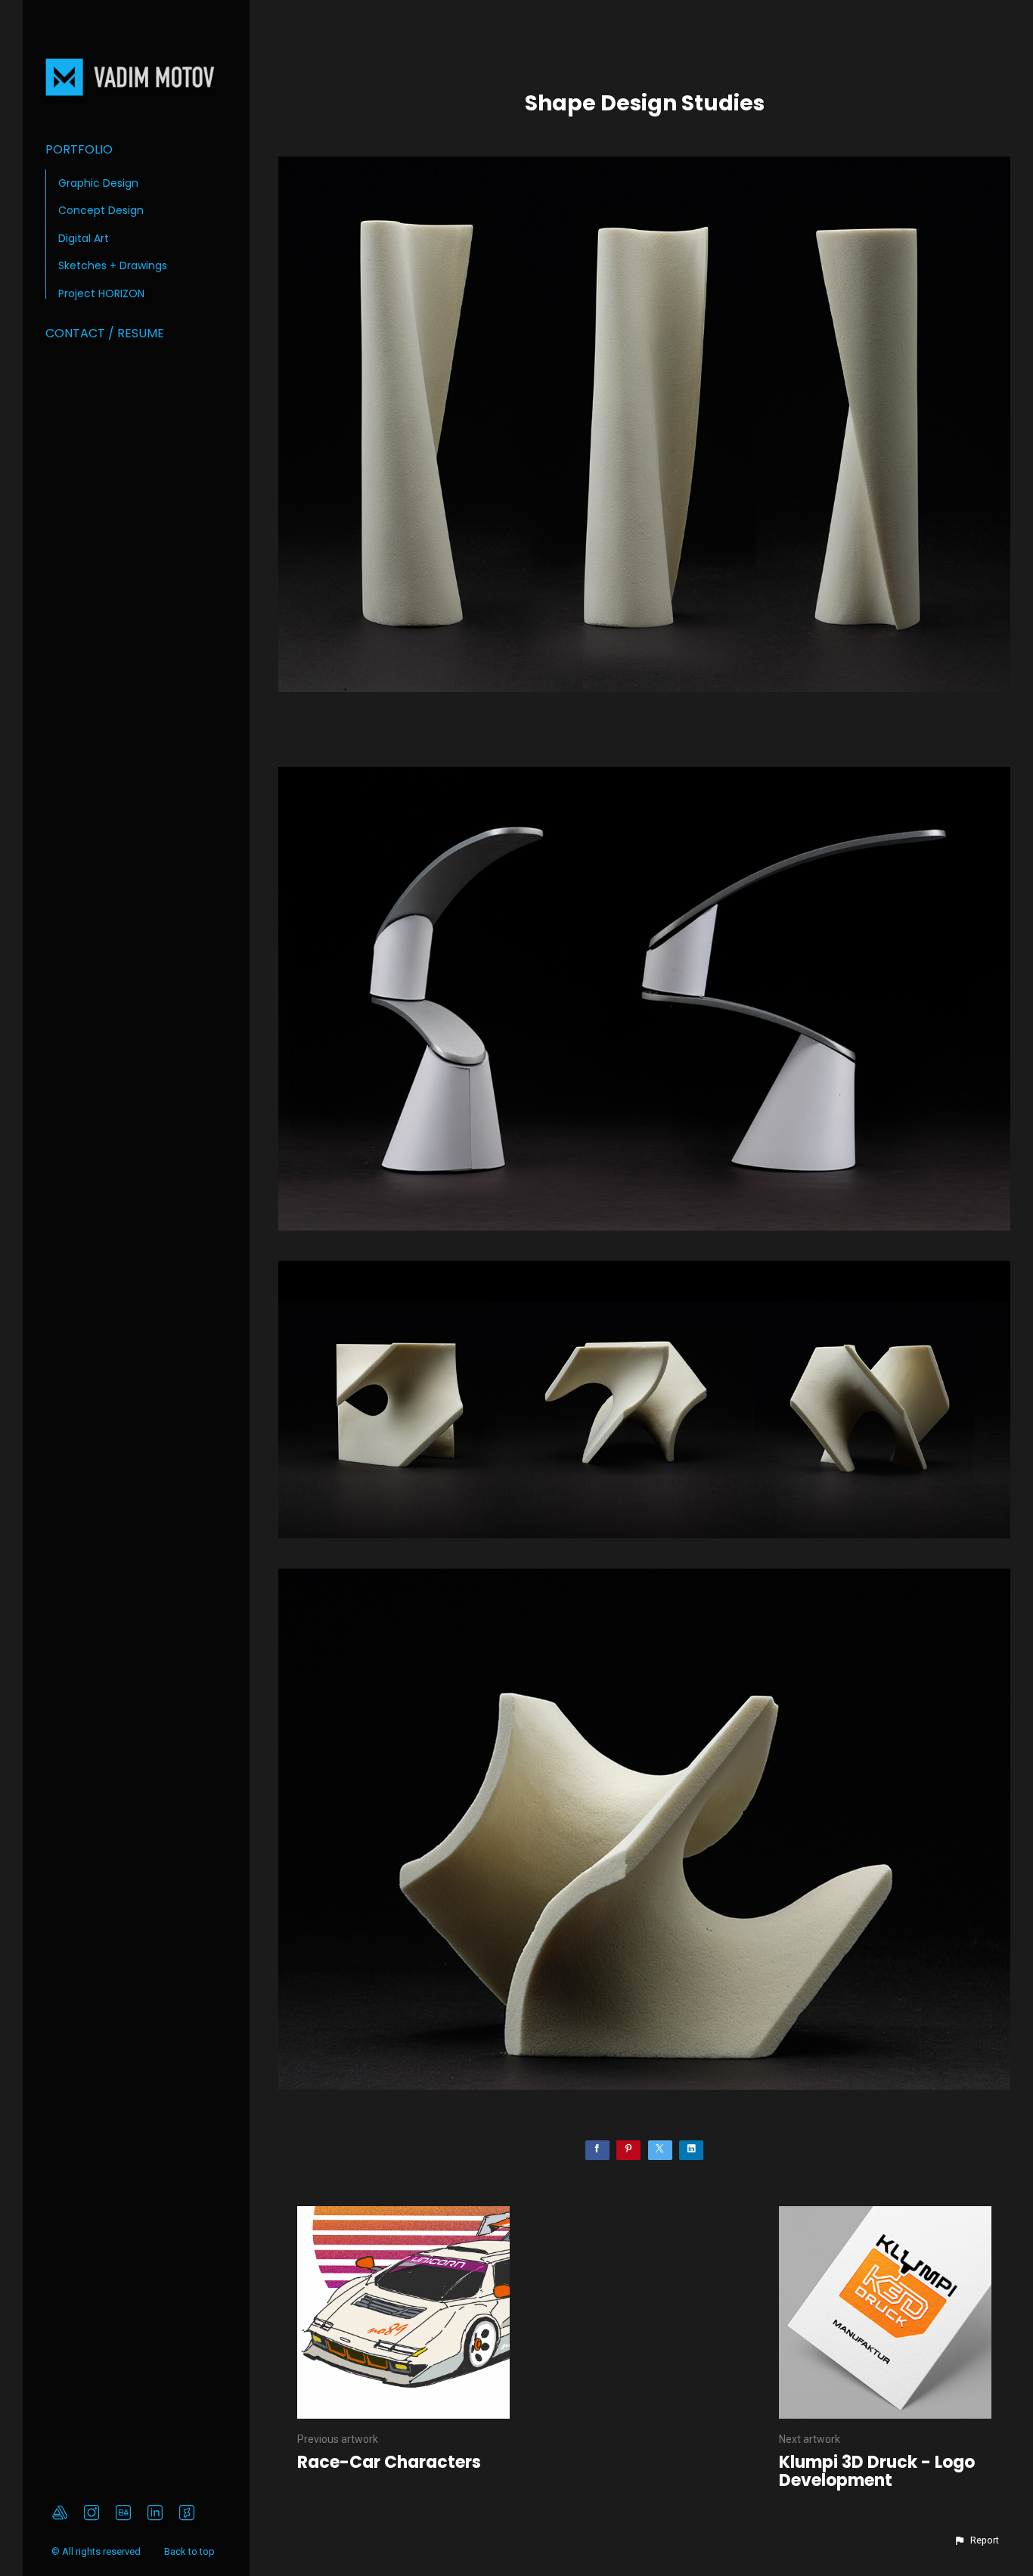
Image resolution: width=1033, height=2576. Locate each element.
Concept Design (101, 210)
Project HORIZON (101, 293)
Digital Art (84, 238)
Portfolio (79, 149)
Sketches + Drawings (113, 265)
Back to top (191, 2551)
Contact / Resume (105, 333)
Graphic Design (98, 183)
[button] (976, 2540)
